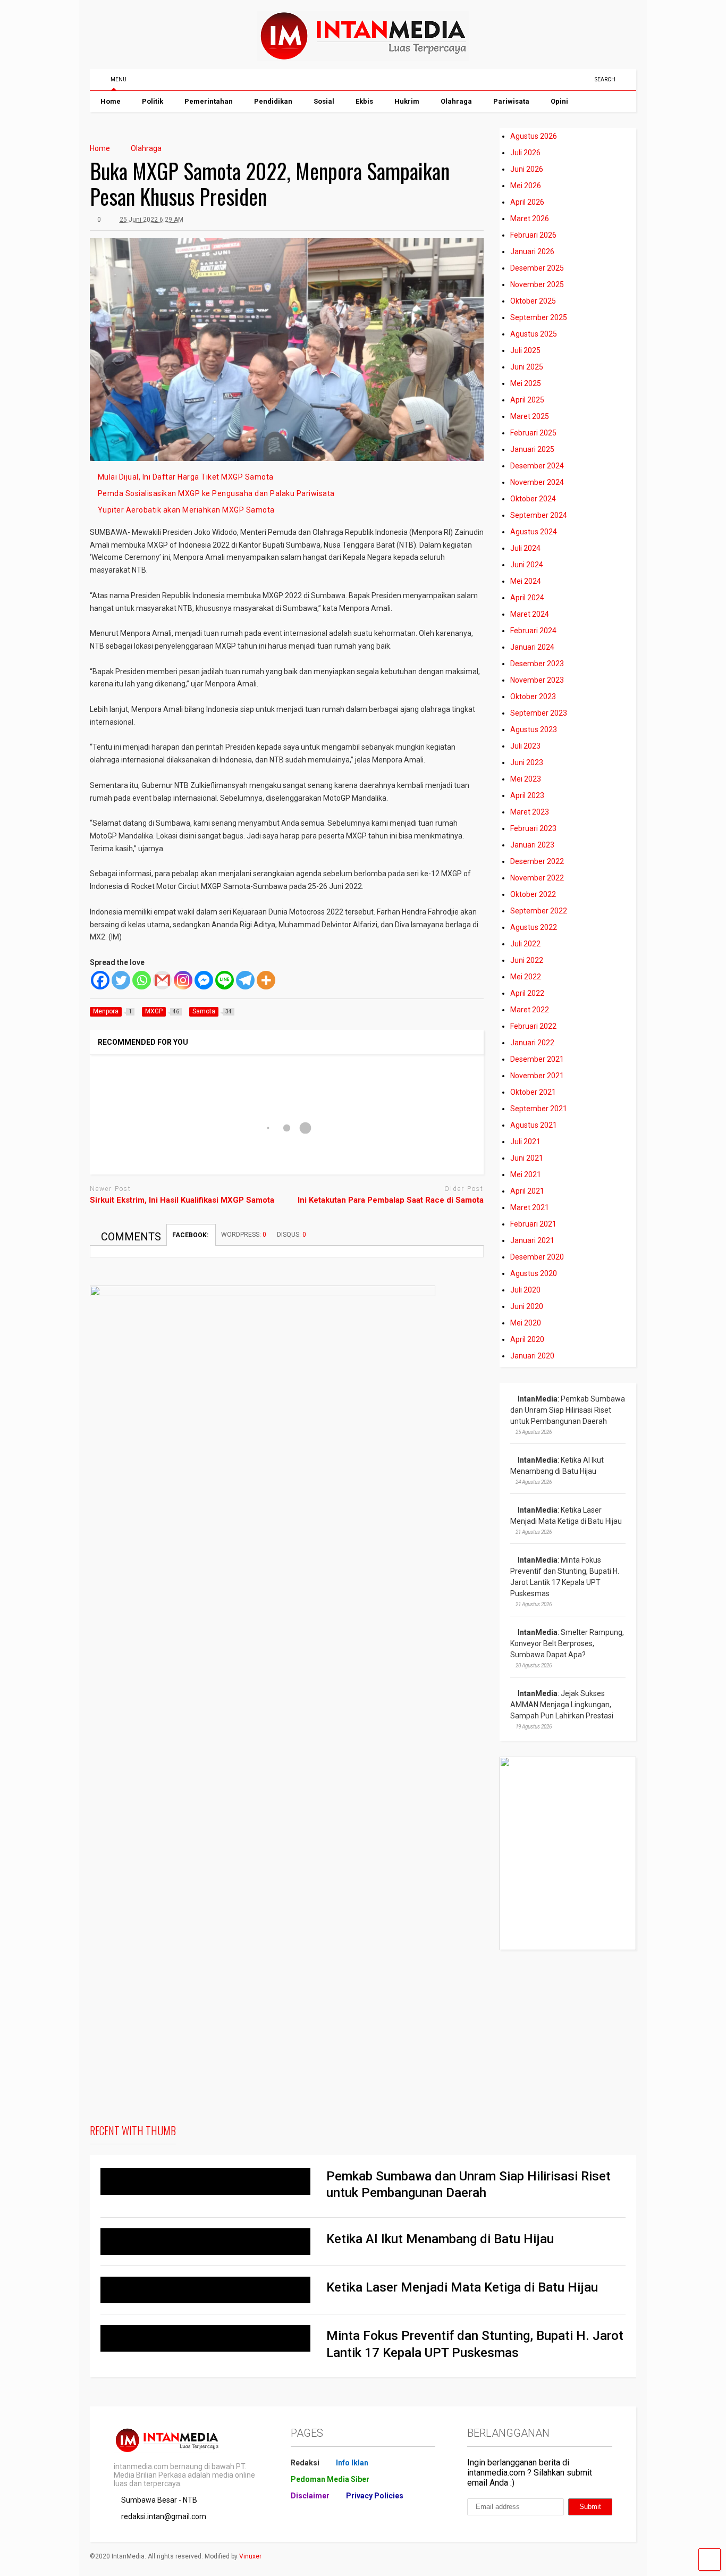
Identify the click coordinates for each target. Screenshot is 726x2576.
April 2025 (527, 400)
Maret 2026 (530, 219)
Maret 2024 (530, 614)
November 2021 (537, 1076)
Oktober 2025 (533, 301)
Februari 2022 (533, 1026)
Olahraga (456, 101)
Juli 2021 (525, 1142)
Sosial (324, 101)
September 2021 (539, 1109)
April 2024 (527, 598)
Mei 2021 (526, 1174)
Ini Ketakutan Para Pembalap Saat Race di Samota (391, 1200)
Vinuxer (250, 2556)
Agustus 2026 (534, 136)
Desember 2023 (537, 664)
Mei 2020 (526, 1323)
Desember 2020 (537, 1257)
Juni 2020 (527, 1306)
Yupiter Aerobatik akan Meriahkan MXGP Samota (186, 510)
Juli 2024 (525, 548)
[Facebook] (100, 980)
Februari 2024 (533, 631)
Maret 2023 (530, 812)
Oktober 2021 (533, 1092)
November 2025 (537, 284)
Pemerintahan (209, 101)
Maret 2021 (530, 1207)
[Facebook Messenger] (204, 980)
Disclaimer (310, 2496)
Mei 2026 (526, 186)
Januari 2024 (532, 647)
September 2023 (539, 713)
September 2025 (539, 317)
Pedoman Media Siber (330, 2479)
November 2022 (537, 878)
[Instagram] (183, 980)
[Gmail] (162, 980)
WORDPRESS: (244, 1235)
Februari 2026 (533, 235)
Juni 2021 (527, 1158)
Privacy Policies (375, 2496)
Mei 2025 (526, 383)
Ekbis (364, 101)
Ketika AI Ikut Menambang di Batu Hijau (440, 2239)
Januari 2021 (532, 1240)
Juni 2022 (527, 960)
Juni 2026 (527, 169)
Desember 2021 (537, 1059)
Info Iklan (352, 2463)
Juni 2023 (527, 762)
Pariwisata (511, 101)
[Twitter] (121, 980)
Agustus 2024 (534, 532)
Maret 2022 (530, 1010)
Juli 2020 (525, 1290)
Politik (153, 101)
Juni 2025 (527, 367)
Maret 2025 (530, 416)
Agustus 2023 (534, 729)
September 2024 (539, 515)
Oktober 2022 (533, 894)
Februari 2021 (533, 1224)
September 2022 (539, 911)
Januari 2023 (532, 845)
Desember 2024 (537, 466)
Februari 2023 (533, 828)
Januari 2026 (532, 251)
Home (111, 101)
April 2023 (527, 795)
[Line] (225, 980)
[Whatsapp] (142, 980)
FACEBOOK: (191, 1235)
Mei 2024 (526, 581)
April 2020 (527, 1339)
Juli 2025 (525, 350)
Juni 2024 (527, 565)
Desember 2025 (537, 268)
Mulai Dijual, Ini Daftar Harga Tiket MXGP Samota (186, 477)
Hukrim (407, 101)
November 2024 (537, 482)
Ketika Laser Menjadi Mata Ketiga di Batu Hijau (462, 2287)
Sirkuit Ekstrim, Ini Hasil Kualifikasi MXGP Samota (182, 1200)
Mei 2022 (526, 977)
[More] (266, 980)
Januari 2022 (532, 1043)
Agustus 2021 (534, 1125)
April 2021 (527, 1191)
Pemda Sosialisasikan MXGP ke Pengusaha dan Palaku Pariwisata (216, 493)
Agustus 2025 (534, 334)
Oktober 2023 (533, 697)
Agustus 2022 (534, 927)
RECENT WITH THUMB (133, 2130)
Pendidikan (273, 101)
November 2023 (537, 680)
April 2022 (527, 993)
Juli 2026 (525, 153)
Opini (559, 101)
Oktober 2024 (533, 499)
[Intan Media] (363, 56)
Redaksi (305, 2463)
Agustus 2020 (534, 1273)
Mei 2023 (526, 779)
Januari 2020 (532, 1356)
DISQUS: (292, 1235)
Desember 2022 (537, 861)
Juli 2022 (525, 944)
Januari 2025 (532, 449)
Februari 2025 (533, 433)
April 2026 (527, 202)
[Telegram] (245, 980)
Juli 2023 (525, 746)
